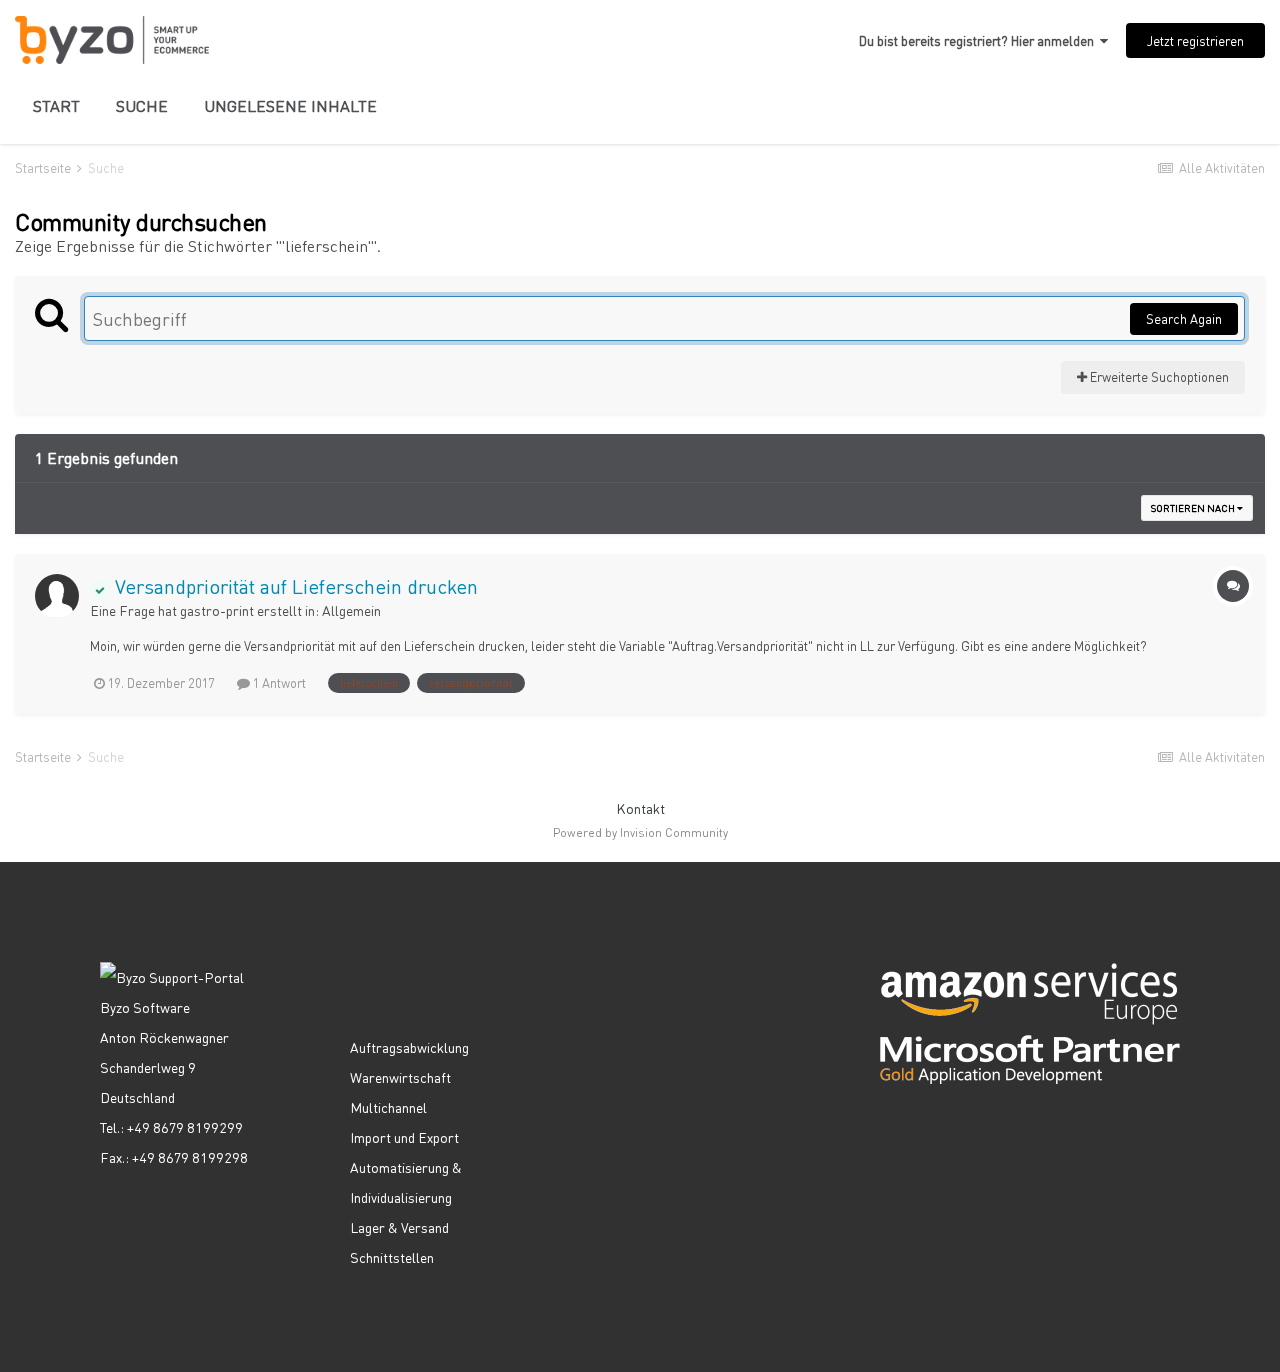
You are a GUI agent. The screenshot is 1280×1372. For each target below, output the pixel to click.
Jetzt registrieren (1195, 40)
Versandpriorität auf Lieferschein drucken (294, 586)
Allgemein (351, 610)
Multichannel (388, 1107)
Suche (142, 105)
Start (56, 105)
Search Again (1184, 318)
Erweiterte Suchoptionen (1158, 376)
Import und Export (404, 1137)
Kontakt (640, 808)
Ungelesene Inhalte (290, 105)
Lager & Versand (399, 1227)
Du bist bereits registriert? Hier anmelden (979, 40)
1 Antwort (278, 682)
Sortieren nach (1194, 508)
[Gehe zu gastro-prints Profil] (57, 596)
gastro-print (217, 610)
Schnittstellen (392, 1257)
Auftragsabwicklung (409, 1047)
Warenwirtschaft (400, 1077)
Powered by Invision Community (640, 832)
